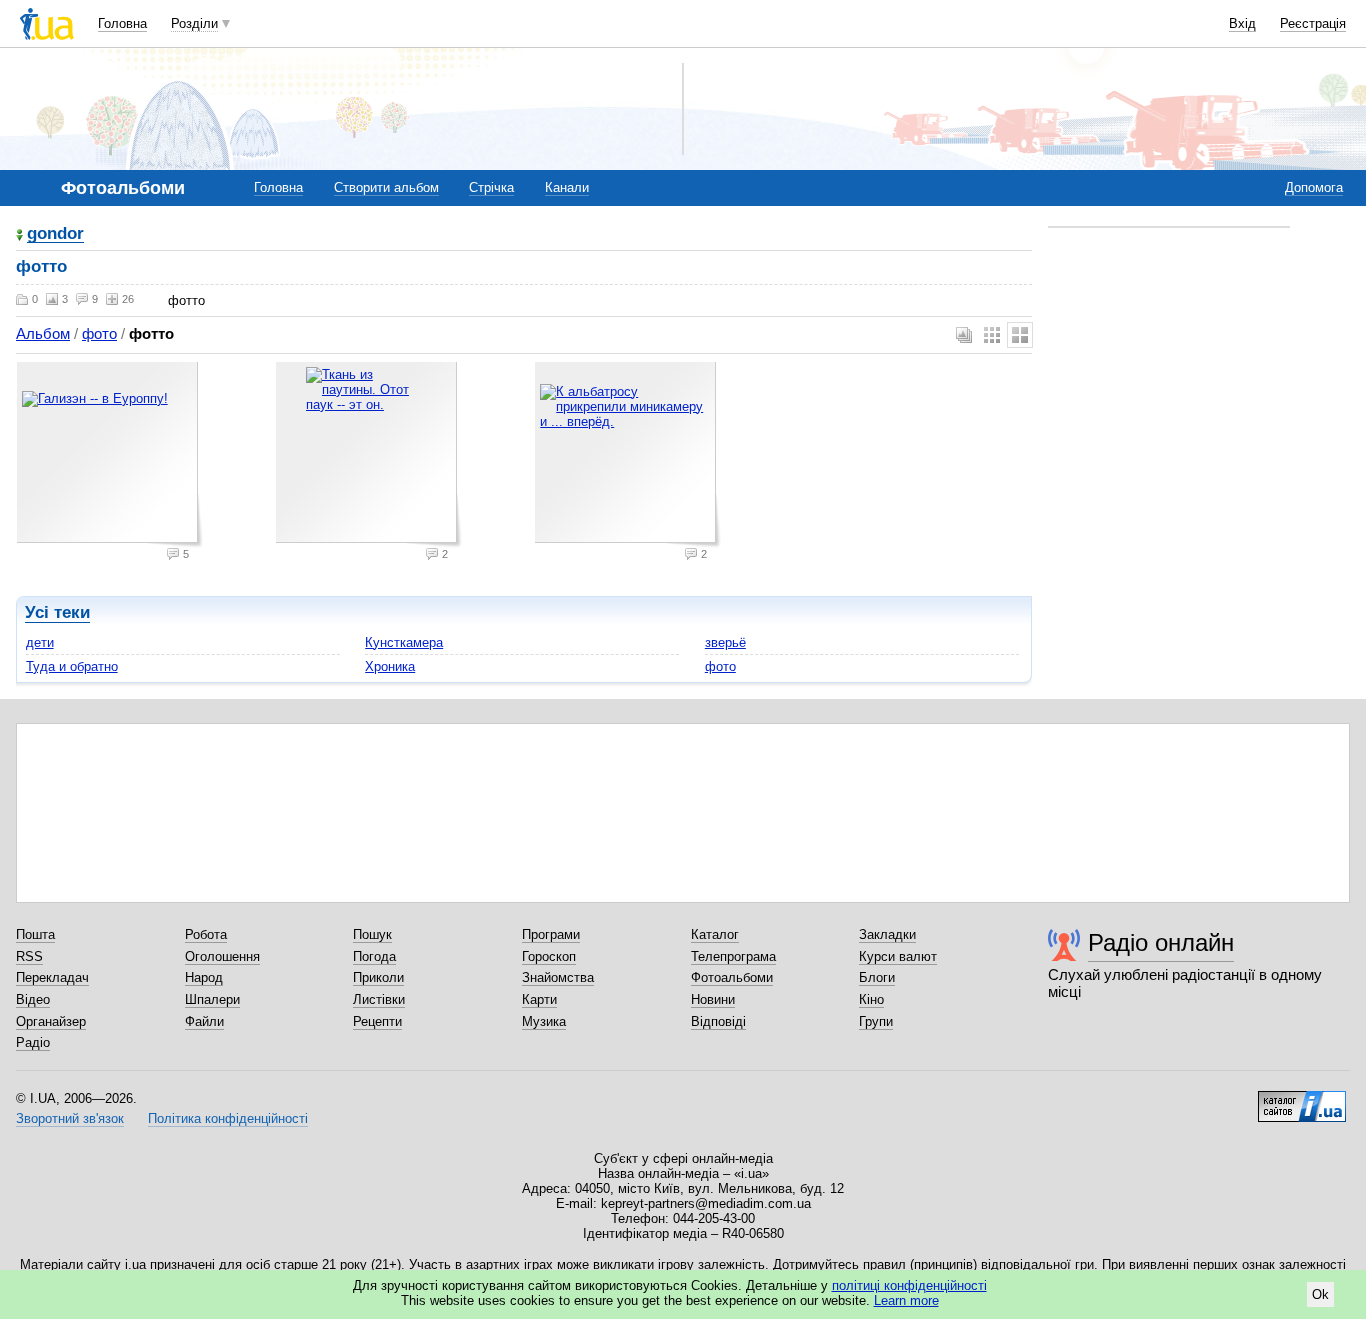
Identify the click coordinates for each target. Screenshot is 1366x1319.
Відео (33, 999)
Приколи (378, 977)
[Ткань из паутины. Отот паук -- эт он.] (369, 455)
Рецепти (377, 1021)
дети (40, 642)
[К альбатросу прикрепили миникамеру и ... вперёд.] (628, 455)
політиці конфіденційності (909, 1285)
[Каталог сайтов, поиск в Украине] (1302, 1099)
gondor (55, 234)
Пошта (35, 934)
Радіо (33, 1042)
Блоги (877, 977)
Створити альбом (386, 187)
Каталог (715, 934)
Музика (544, 1021)
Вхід (1242, 23)
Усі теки (57, 612)
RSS (29, 956)
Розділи (194, 23)
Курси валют (898, 956)
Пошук (372, 934)
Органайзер (51, 1021)
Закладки (887, 934)
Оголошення (222, 956)
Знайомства (558, 977)
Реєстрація (1313, 23)
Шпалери (212, 999)
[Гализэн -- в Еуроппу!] (110, 455)
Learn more (906, 1300)
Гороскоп (549, 956)
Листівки (379, 999)
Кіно (871, 999)
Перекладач (52, 977)
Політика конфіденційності (228, 1118)
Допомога (1314, 187)
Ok (1320, 1294)
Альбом (43, 333)
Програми (551, 934)
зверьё (725, 642)
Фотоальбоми (732, 977)
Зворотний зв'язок (70, 1118)
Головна (122, 23)
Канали (567, 187)
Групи (876, 1021)
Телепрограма (733, 956)
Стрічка (491, 187)
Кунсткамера (404, 642)
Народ (204, 977)
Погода (374, 956)
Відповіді (718, 1021)
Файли (204, 1021)
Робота (206, 934)
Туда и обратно (72, 666)
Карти (539, 999)
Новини (713, 999)
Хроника (390, 666)
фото (99, 333)
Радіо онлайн (1161, 942)
